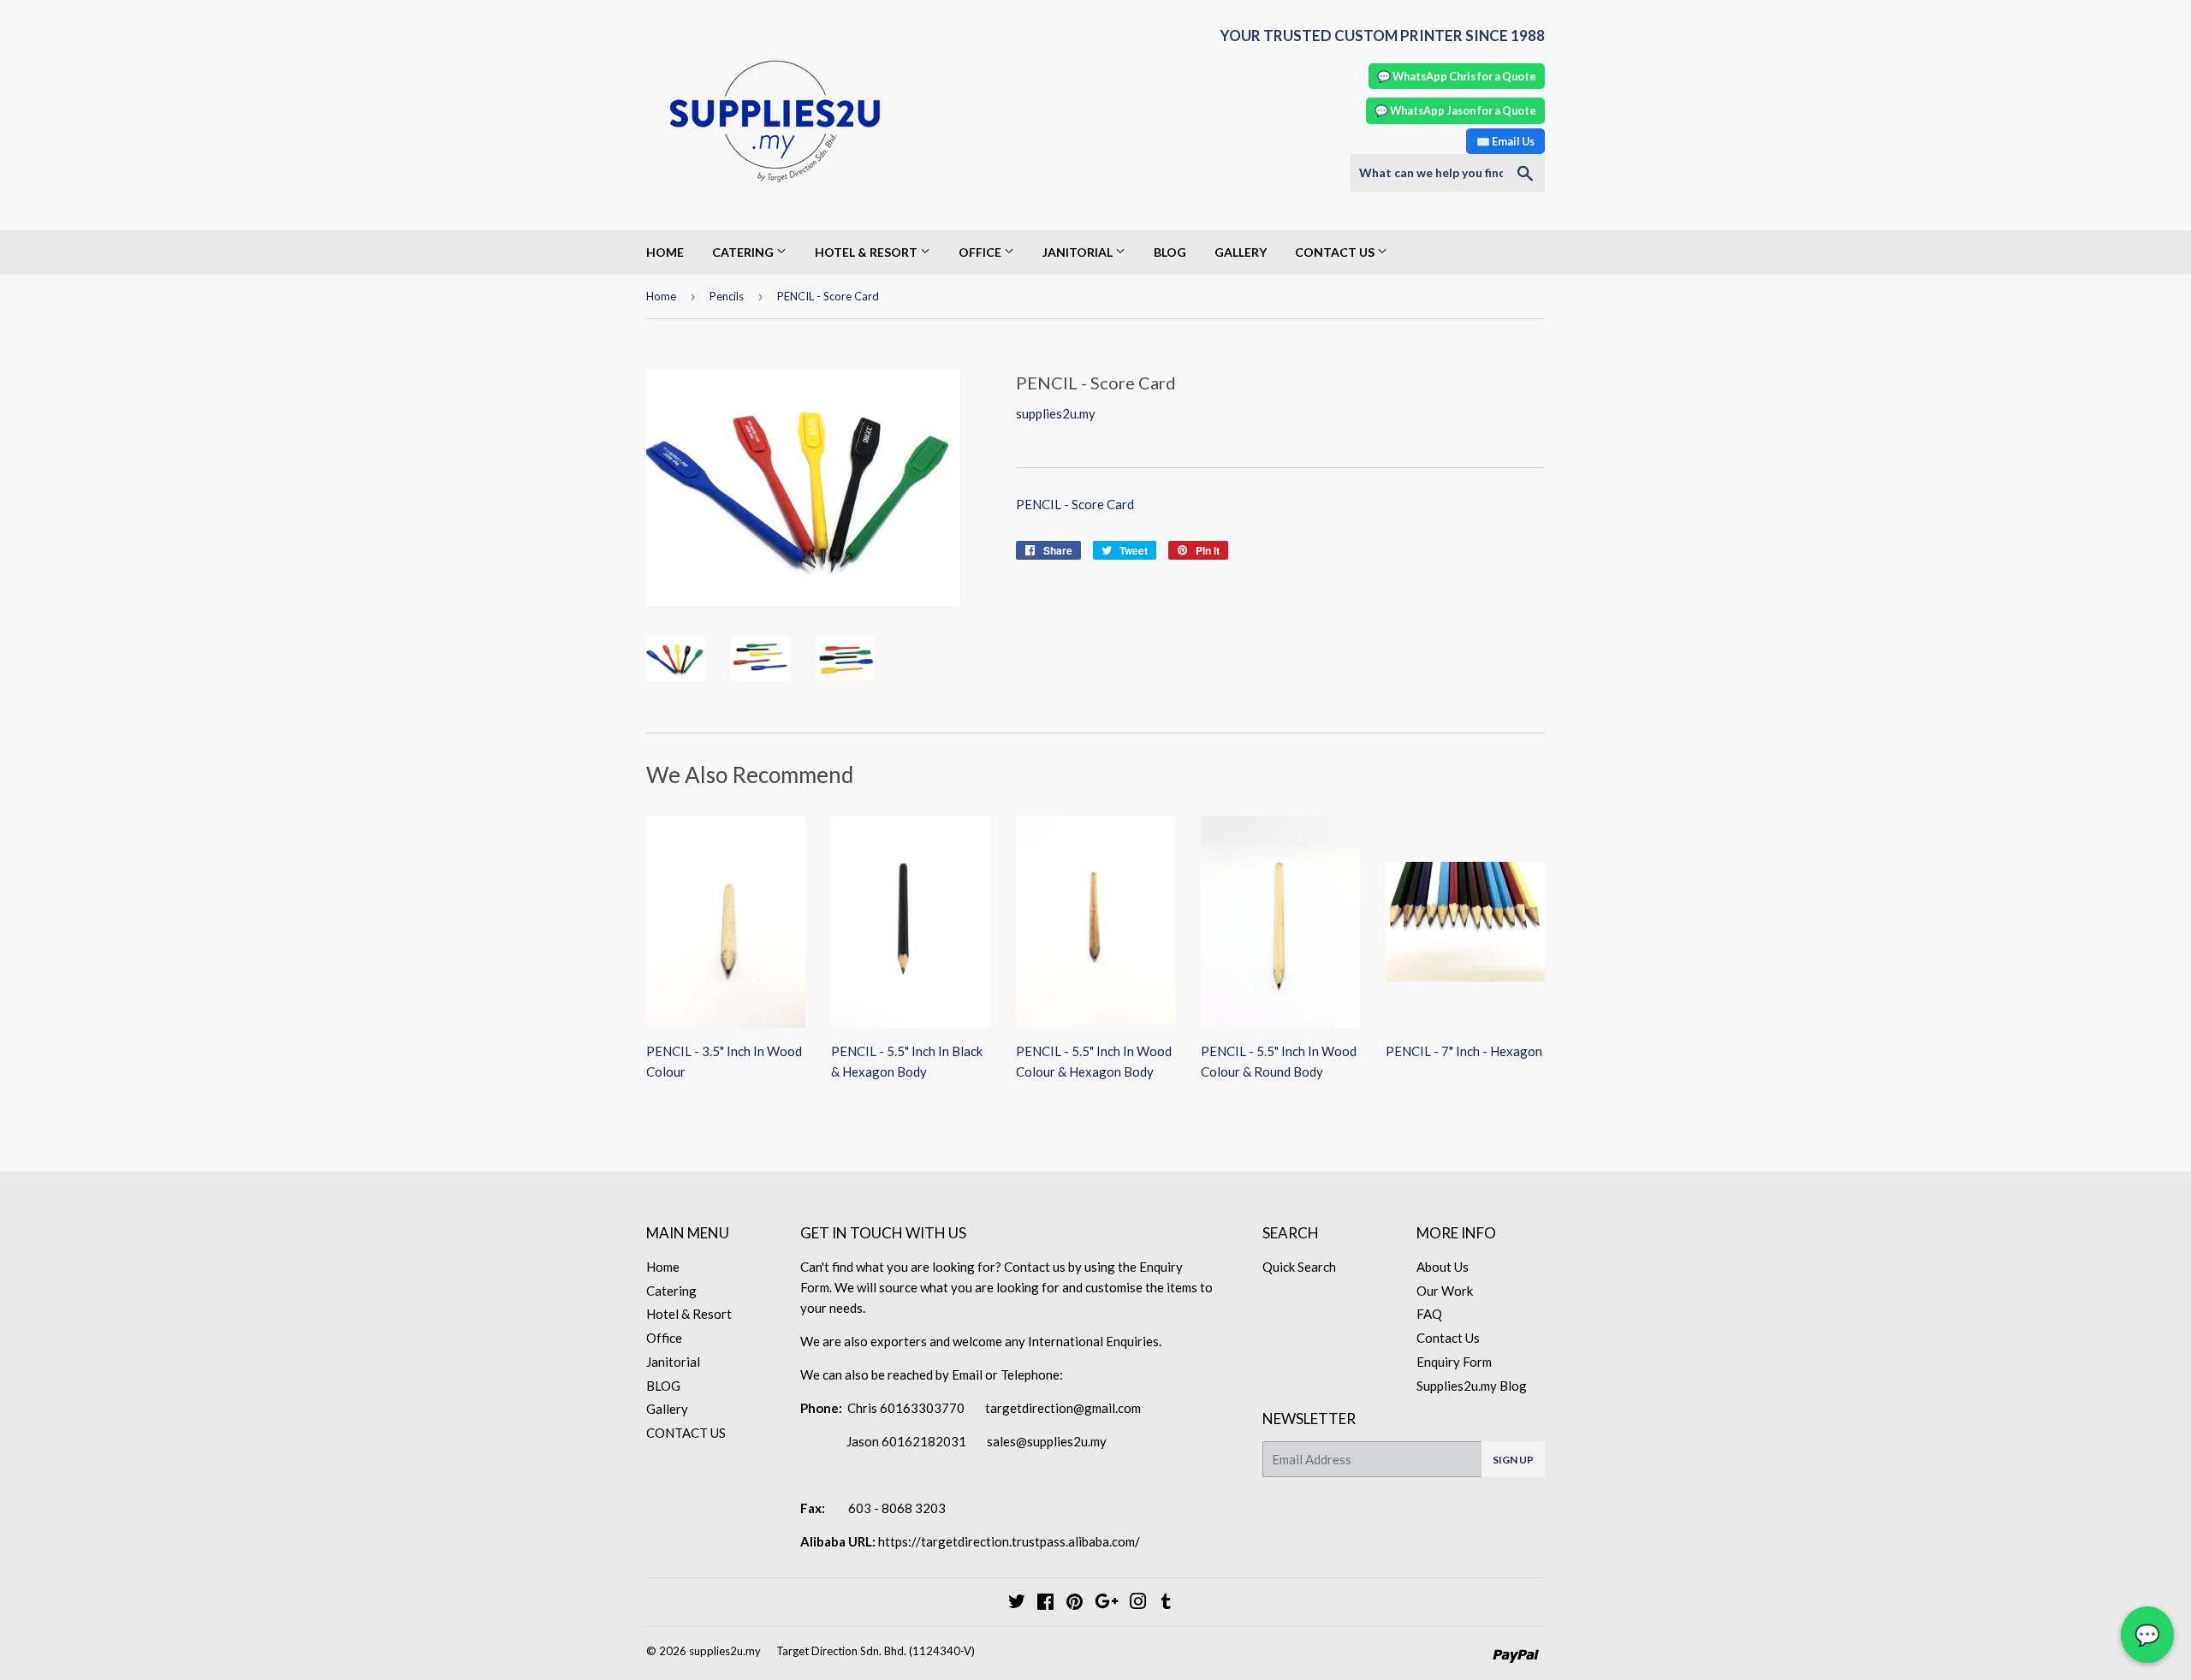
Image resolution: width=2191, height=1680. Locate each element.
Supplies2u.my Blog (1472, 1386)
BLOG (1170, 252)
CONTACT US (1336, 252)
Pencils (727, 296)
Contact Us (1448, 1338)
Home (665, 252)
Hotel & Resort (867, 252)
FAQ (1429, 1314)
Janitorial (1079, 252)
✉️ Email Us (1505, 141)
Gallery (1241, 252)
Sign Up (1513, 1460)
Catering (744, 252)
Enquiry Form (1454, 1362)
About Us (1443, 1267)
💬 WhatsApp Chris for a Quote (1457, 76)
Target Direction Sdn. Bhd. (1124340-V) (876, 1651)
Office (981, 252)
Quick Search (1299, 1267)
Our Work (1445, 1291)
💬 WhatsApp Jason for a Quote (1455, 110)
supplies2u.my (725, 1651)
